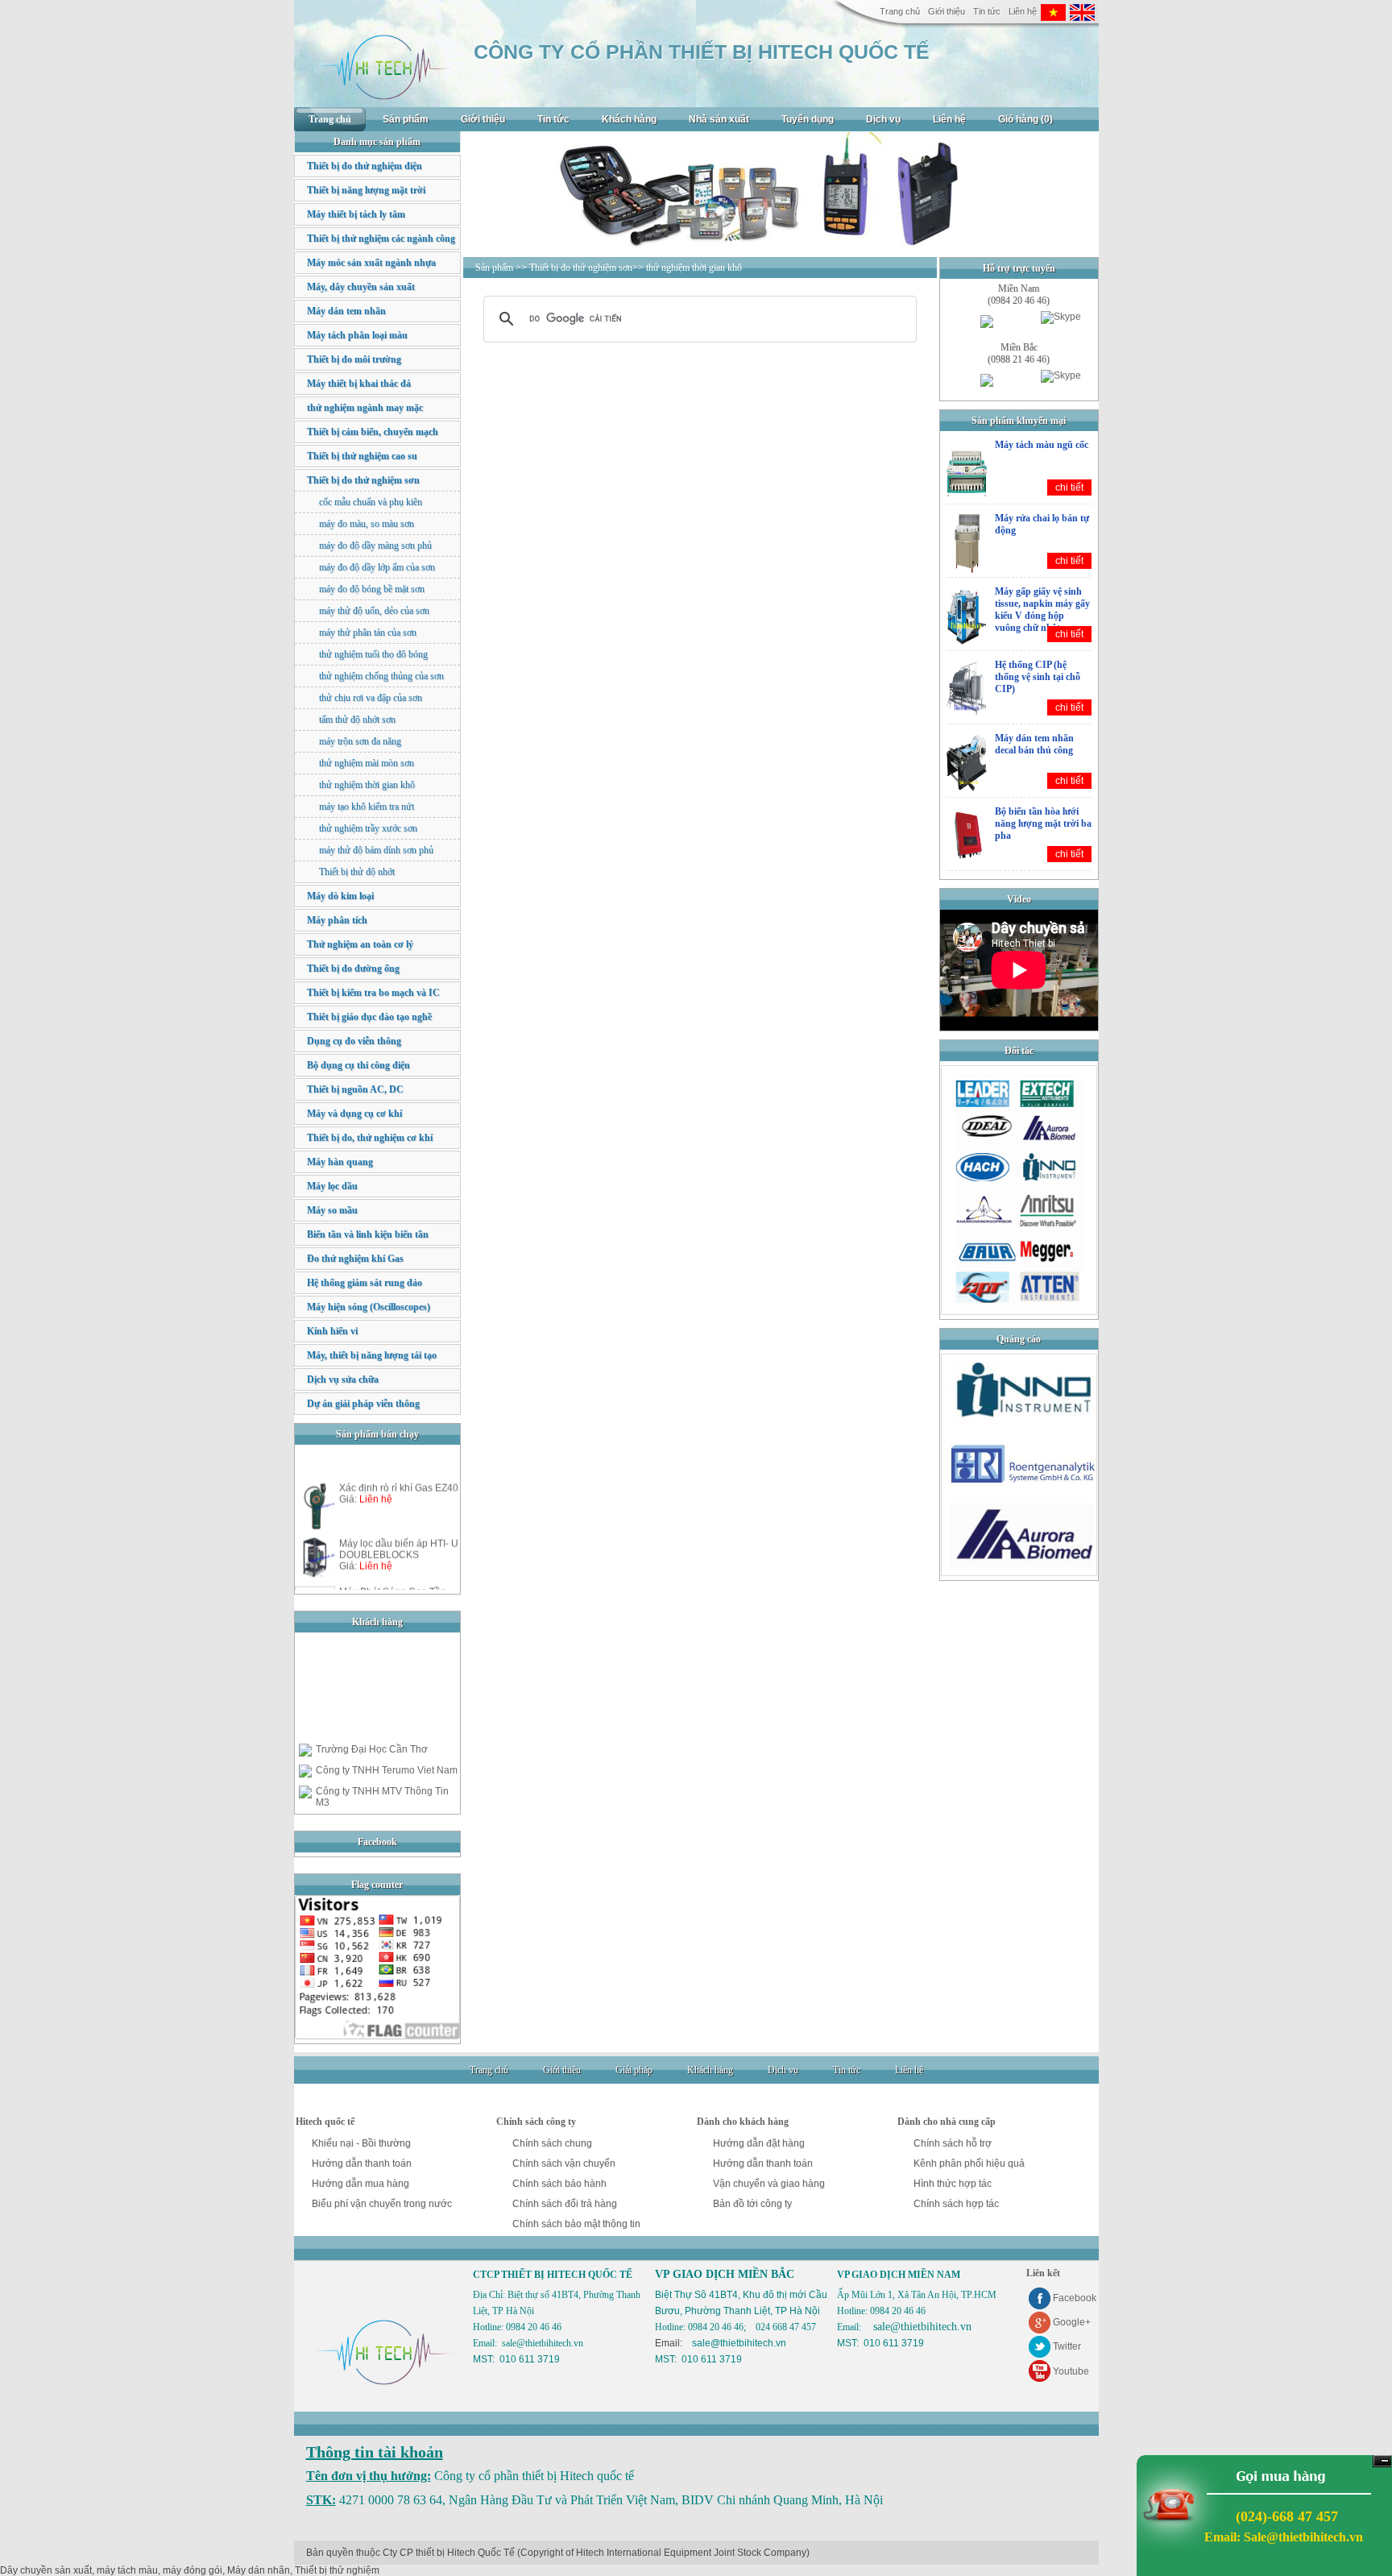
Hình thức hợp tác (953, 2184)
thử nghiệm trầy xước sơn (368, 828)
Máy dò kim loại (340, 896)
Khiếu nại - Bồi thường (361, 2143)
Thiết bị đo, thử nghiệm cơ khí (370, 1138)
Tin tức (987, 11)
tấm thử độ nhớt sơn (357, 720)
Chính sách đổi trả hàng (565, 2204)
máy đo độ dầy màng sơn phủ (375, 545)
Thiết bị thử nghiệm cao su (362, 456)
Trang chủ (900, 11)
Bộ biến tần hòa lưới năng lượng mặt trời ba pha (1043, 823)
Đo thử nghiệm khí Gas (355, 1259)
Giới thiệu (947, 11)
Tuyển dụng (808, 119)
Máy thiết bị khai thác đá (359, 384)
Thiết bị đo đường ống (353, 969)
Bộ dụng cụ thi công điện (358, 1065)
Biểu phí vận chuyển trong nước (382, 2204)
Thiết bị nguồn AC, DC (355, 1089)
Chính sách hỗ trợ (953, 2143)
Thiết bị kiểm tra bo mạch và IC (373, 993)
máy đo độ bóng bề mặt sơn (372, 589)
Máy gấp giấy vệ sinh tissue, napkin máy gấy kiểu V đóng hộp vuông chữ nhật (1042, 610)
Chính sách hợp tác (956, 2204)
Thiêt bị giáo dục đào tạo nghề (369, 1017)
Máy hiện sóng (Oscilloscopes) (369, 1307)
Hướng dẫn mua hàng (360, 2184)
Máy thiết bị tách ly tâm (356, 214)
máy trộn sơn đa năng (360, 741)
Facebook (1075, 2298)
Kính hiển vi (332, 1331)
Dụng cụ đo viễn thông (354, 1041)
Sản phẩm (406, 119)
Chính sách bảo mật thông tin (576, 2224)
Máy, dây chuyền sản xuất (361, 287)
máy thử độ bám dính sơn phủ (376, 850)
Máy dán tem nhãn (346, 311)
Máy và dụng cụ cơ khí (354, 1114)
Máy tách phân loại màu (357, 335)
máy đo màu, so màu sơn (367, 524)
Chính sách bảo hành (559, 2184)
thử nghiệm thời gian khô (367, 785)
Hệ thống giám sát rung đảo (365, 1283)
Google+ (1072, 2322)
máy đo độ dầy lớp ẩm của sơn (377, 567)
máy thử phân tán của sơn (368, 633)
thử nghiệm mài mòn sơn (367, 763)
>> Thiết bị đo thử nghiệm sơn (574, 268)
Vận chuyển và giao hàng (769, 2184)
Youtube (1071, 2371)
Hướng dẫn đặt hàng (759, 2143)
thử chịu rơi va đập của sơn (371, 698)
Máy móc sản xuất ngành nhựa (371, 263)
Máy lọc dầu (332, 1186)
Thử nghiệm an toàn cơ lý (360, 944)
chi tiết (1069, 487)
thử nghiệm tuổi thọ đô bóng (373, 654)
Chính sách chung (552, 2143)
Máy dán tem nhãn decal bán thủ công (1034, 744)
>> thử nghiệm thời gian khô (687, 268)
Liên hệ (1023, 11)
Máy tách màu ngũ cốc (1042, 445)
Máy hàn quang (340, 1162)
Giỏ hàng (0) (1025, 119)
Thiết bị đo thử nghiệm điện (365, 166)
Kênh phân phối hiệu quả (969, 2163)
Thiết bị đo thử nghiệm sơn (363, 480)
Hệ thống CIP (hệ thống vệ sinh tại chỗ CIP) (1038, 677)
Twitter (1067, 2346)
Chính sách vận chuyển (564, 2163)
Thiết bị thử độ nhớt (357, 872)
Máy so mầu (332, 1210)
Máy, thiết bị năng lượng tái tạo (372, 1355)
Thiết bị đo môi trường (354, 359)
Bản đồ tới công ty (752, 2204)
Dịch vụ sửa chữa (343, 1379)
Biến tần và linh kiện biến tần (368, 1234)
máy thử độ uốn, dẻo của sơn (374, 611)
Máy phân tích (337, 920)
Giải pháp (634, 2070)
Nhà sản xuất (719, 119)
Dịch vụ (883, 119)
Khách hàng (629, 119)
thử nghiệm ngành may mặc (365, 408)
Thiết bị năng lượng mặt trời (366, 190)
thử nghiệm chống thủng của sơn (381, 676)
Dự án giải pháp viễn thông (363, 1404)
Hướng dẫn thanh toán (362, 2163)
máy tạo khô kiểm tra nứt (367, 807)
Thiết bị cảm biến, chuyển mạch (373, 432)
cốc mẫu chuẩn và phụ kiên (371, 502)
